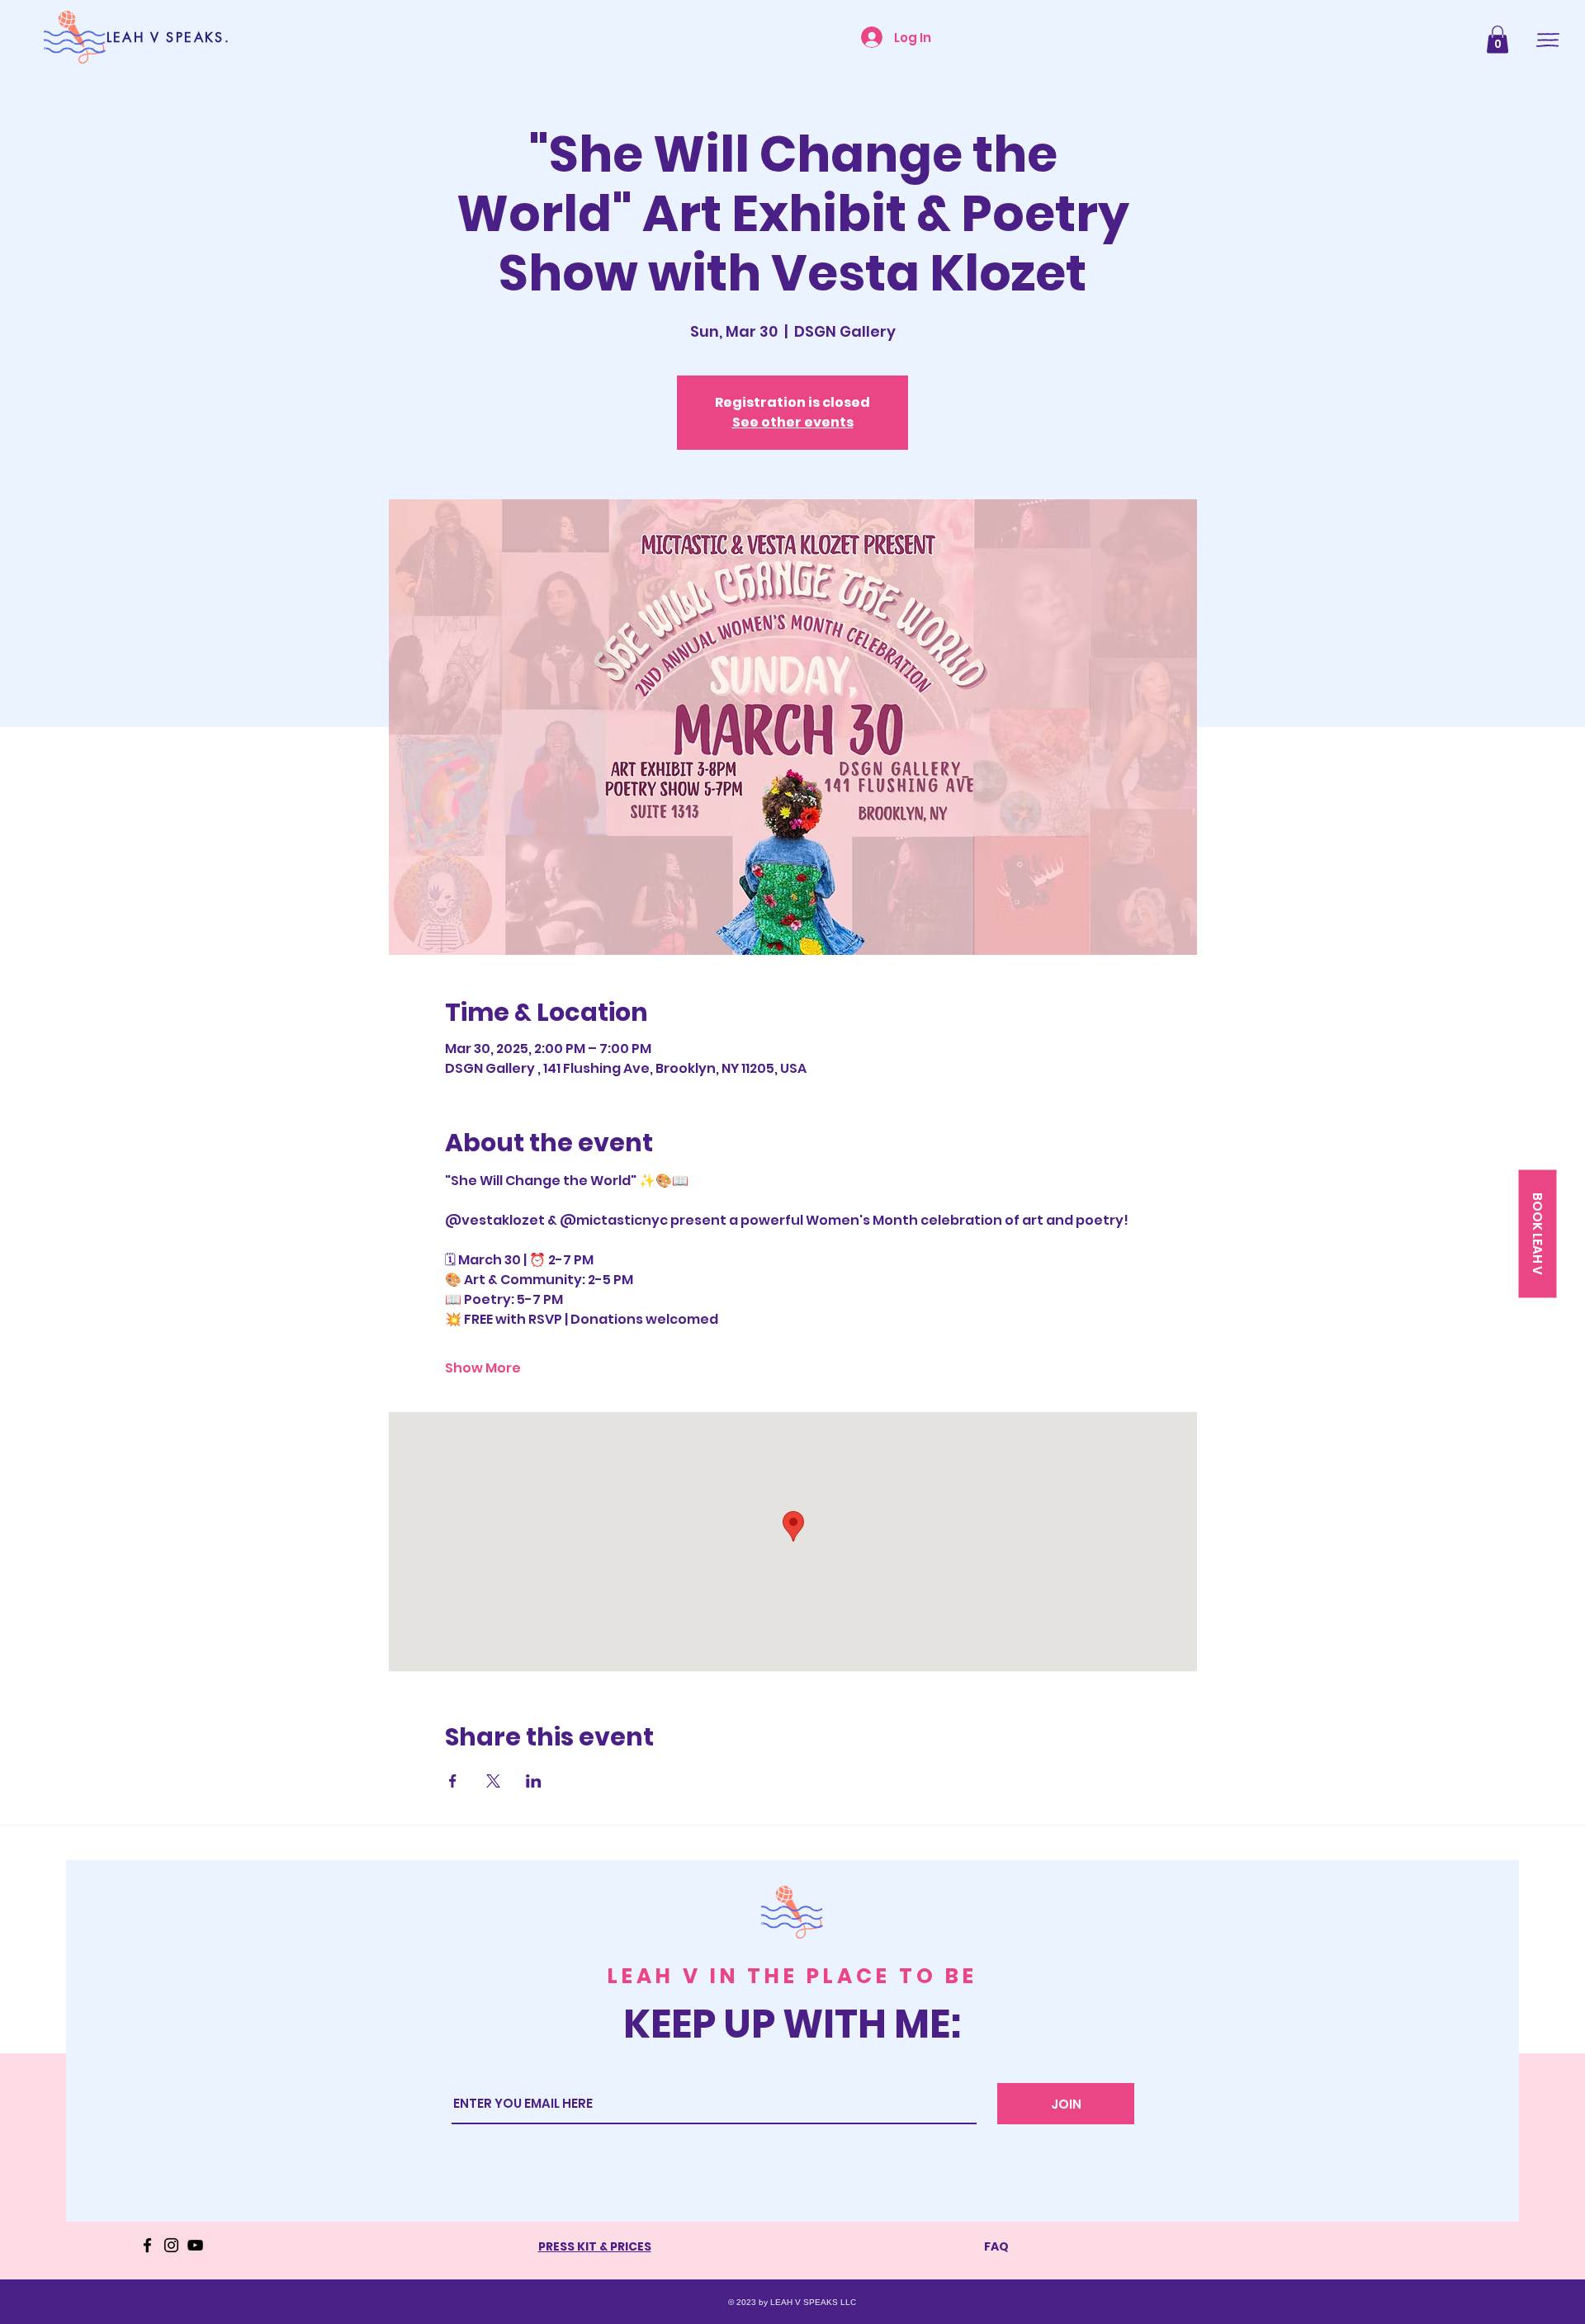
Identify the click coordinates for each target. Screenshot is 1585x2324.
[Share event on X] (493, 1781)
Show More (483, 1368)
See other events (793, 422)
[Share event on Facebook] (453, 1781)
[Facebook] (147, 2245)
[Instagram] (171, 2245)
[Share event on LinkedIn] (534, 1781)
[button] (1497, 39)
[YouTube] (195, 2245)
